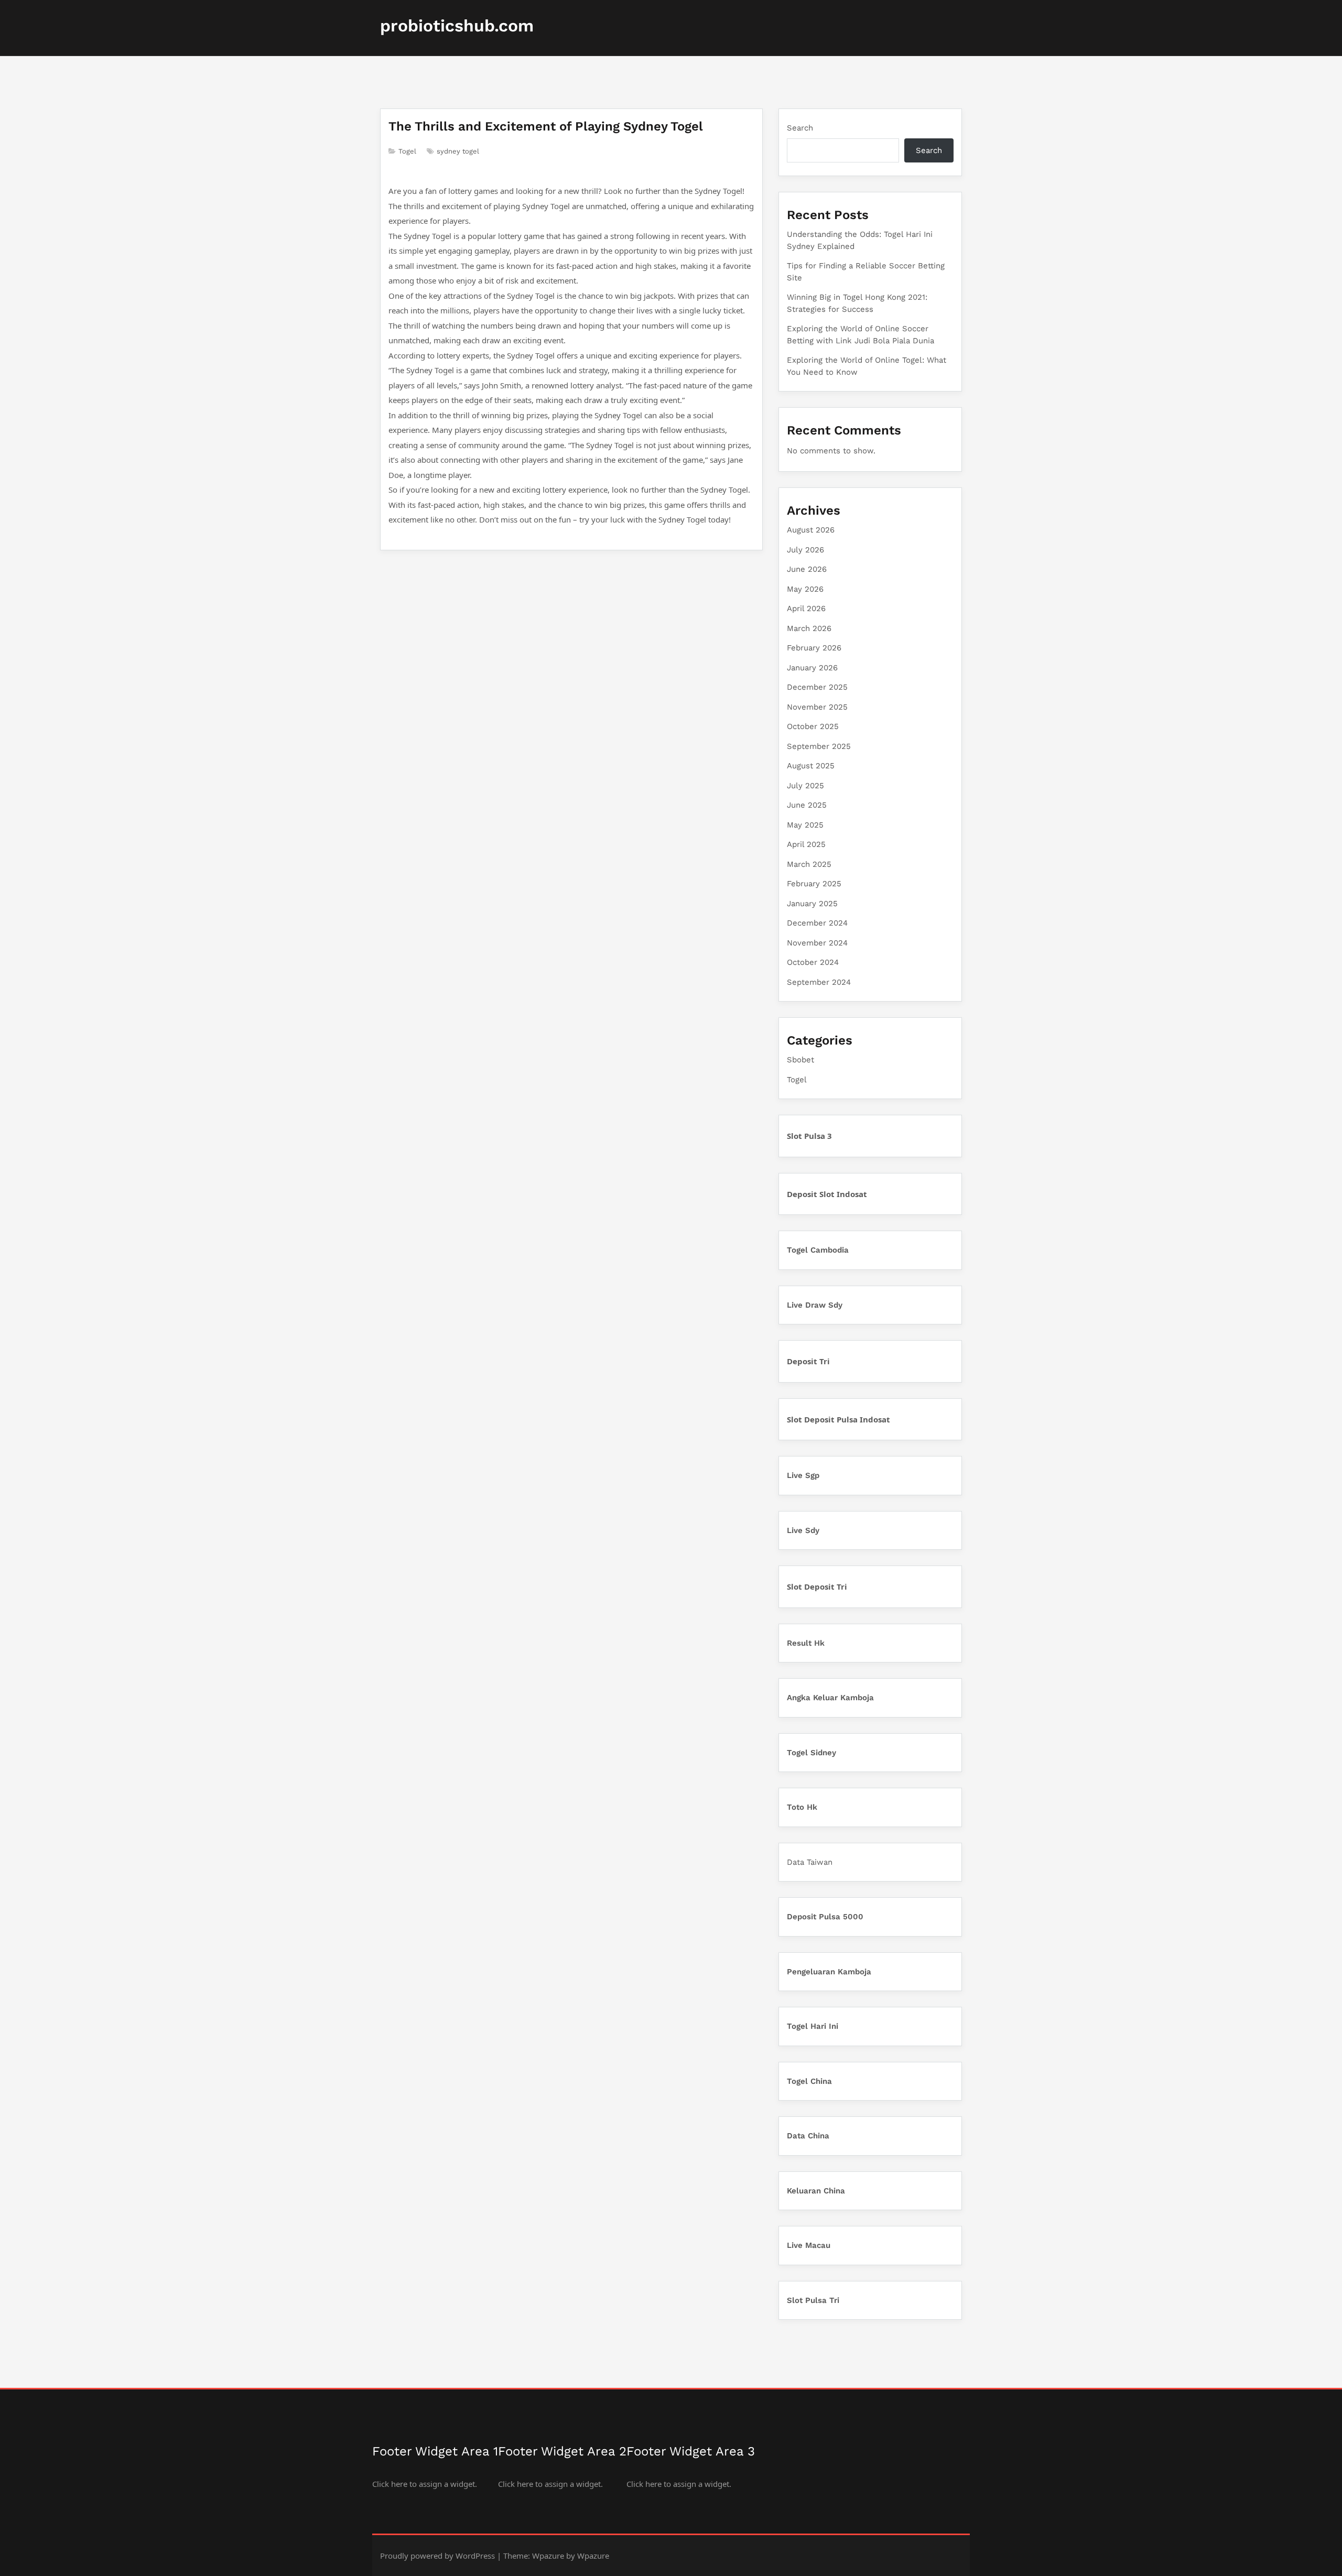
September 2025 (819, 746)
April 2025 (806, 844)
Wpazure (548, 2556)
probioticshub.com (457, 26)
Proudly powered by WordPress (437, 2556)
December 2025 (817, 687)
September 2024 (819, 982)
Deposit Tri (808, 1361)
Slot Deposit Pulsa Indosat (838, 1419)
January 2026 (812, 668)
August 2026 (811, 530)
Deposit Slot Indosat (827, 1194)
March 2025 (809, 864)
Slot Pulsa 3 (809, 1136)
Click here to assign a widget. (425, 2484)
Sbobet (800, 1060)
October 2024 (813, 962)
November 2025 (817, 707)
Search (800, 128)
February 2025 (814, 884)
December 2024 (817, 923)
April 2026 (806, 608)
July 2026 (805, 550)
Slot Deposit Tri (817, 1586)
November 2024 (817, 943)
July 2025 (805, 786)
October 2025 (813, 726)
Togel (407, 151)
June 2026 (807, 569)
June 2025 (807, 805)
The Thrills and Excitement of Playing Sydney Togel (546, 126)
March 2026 (809, 628)
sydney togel (458, 151)
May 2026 (805, 589)
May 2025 (805, 825)
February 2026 (814, 648)
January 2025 (812, 904)
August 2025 (811, 766)
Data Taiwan (810, 1862)
